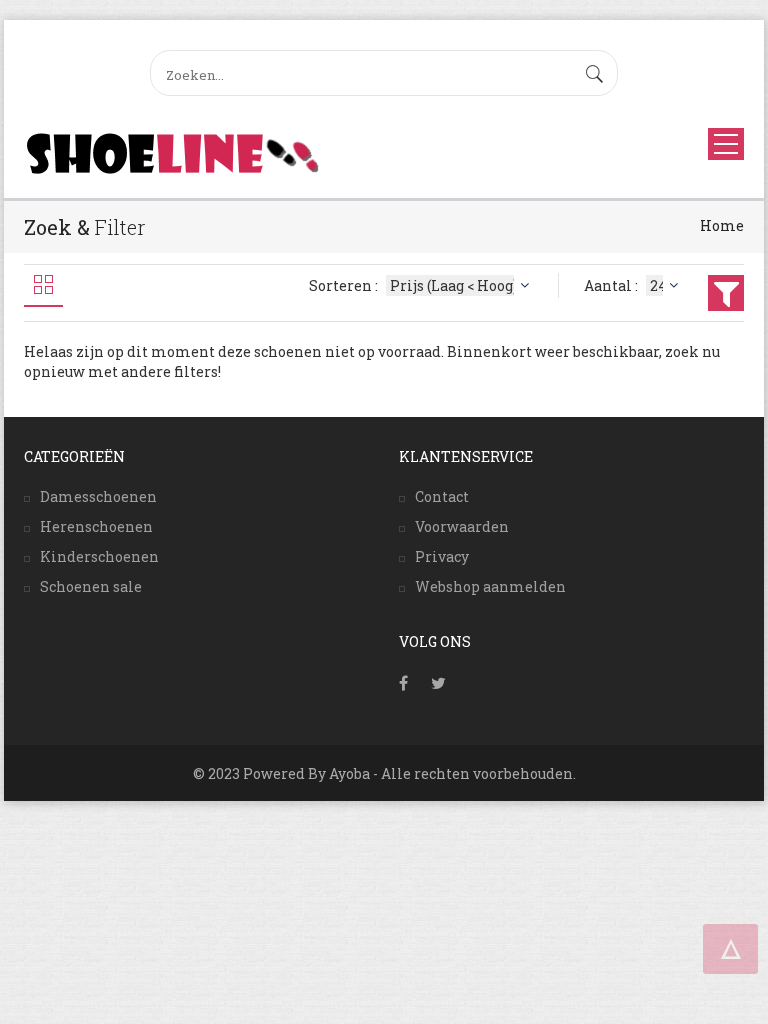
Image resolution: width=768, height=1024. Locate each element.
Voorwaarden (462, 526)
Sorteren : (345, 285)
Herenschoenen (96, 526)
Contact (442, 496)
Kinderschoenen (99, 556)
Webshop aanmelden (490, 586)
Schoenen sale (91, 586)
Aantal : (612, 285)
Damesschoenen (98, 496)
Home (722, 225)
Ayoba (349, 773)
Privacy (442, 556)
